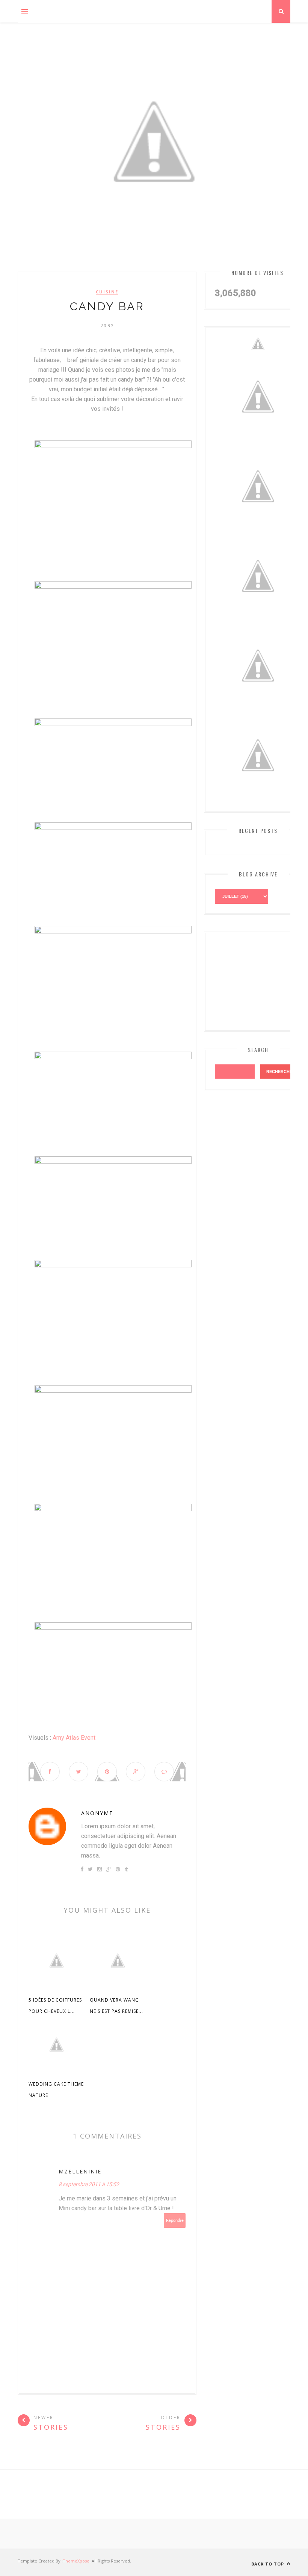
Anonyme (97, 1813)
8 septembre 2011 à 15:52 (89, 2184)
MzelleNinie (80, 2171)
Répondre (175, 2221)
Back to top (268, 2564)
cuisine (107, 292)
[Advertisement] (258, 980)
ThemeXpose (76, 2561)
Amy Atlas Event (74, 1738)
